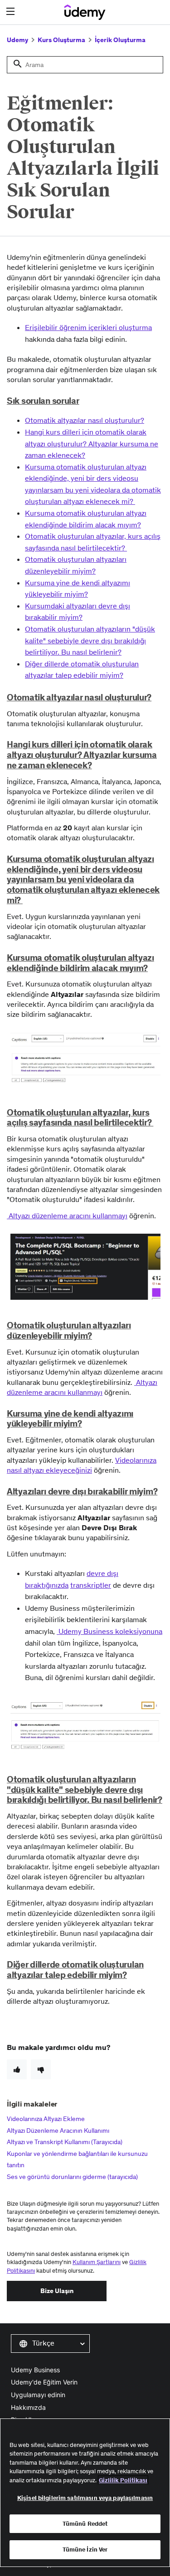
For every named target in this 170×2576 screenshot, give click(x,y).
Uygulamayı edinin (38, 2395)
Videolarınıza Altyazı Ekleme (46, 2119)
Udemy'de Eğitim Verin (44, 2382)
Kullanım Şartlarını (97, 2262)
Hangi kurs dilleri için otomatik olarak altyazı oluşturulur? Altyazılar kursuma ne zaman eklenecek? (92, 443)
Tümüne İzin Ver (85, 2550)
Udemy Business (35, 2370)
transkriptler (91, 1585)
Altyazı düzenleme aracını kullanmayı (67, 1216)
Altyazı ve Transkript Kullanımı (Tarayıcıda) (65, 2142)
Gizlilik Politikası (123, 2480)
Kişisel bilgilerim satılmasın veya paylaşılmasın (85, 2498)
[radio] (17, 2069)
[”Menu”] (12, 12)
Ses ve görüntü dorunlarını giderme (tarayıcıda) (72, 2177)
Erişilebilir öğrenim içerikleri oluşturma (88, 327)
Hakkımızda (28, 2407)
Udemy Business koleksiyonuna (109, 1631)
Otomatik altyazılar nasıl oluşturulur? (85, 420)
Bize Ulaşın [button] (57, 2291)
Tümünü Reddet (85, 2524)
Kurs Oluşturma (61, 40)
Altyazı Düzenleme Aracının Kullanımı (58, 2131)
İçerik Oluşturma (120, 40)
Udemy (17, 40)
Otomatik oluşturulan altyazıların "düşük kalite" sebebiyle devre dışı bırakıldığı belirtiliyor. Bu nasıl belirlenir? (90, 640)
